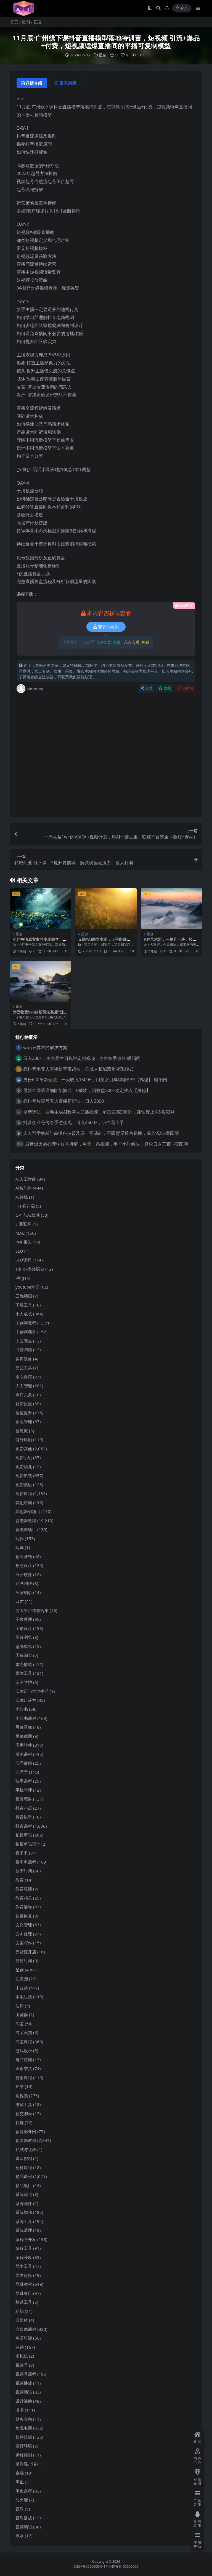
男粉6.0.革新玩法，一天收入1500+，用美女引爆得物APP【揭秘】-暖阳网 (95, 1080)
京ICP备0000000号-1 (90, 2566)
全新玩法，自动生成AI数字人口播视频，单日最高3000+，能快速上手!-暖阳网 (99, 1112)
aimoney (35, 689)
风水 (20, 2536)
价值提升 (24, 1413)
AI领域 (22, 1197)
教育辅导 (24, 1907)
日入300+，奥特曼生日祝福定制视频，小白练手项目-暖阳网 (82, 1058)
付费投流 (24, 1404)
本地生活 (24, 1997)
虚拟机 (22, 2356)
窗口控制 (24, 2158)
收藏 (167, 688)
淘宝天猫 (24, 2032)
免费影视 (24, 1475)
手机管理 (24, 1790)
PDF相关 (23, 1242)
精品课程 (24, 2176)
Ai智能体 (24, 1188)
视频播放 (24, 2383)
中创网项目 (26, 1332)
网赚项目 (24, 2293)
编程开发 (24, 2257)
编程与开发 (26, 2239)
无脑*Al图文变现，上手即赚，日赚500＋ (104, 942)
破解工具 (24, 2104)
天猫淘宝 (24, 1655)
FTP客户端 (25, 1206)
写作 (20, 1538)
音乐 (20, 2509)
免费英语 (24, 1485)
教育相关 (24, 1898)
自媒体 (22, 2320)
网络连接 (24, 2275)
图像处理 (24, 1619)
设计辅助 (24, 2401)
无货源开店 (26, 1952)
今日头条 (24, 1395)
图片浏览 (24, 1637)
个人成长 (24, 1314)
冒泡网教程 (26, 1520)
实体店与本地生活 (32, 1691)
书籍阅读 (24, 1350)
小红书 (22, 1709)
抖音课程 (24, 1826)
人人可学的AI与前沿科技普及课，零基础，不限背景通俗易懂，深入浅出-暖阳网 (101, 1133)
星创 (26, 22)
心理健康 (24, 1763)
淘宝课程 (24, 2042)
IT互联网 (23, 1224)
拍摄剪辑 (24, 1835)
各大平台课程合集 (32, 1610)
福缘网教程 (26, 2140)
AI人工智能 (26, 1179)
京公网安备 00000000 (122, 2566)
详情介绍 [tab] (34, 83)
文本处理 (24, 1934)
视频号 (22, 2365)
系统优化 (24, 2194)
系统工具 (24, 2221)
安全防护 (24, 1682)
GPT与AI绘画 (28, 1215)
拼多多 (22, 1853)
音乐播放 (24, 2518)
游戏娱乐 (24, 2050)
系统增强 (24, 2212)
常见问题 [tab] (68, 83)
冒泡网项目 (26, 1529)
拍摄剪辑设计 (28, 1844)
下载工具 (24, 1305)
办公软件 (24, 1574)
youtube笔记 (27, 1287)
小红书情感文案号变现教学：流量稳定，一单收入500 (40, 942)
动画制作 (24, 1583)
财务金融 (24, 2419)
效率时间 (24, 1871)
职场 (20, 2311)
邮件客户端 (26, 2464)
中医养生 (24, 1341)
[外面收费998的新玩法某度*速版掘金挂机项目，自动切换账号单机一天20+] (40, 981)
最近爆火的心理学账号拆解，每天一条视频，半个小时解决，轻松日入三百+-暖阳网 (107, 1144)
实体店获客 (26, 1700)
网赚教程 (24, 2284)
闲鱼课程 (24, 2491)
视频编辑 (24, 2392)
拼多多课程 (26, 1862)
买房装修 (24, 1359)
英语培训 (24, 2338)
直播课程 (24, 2078)
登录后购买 (108, 627)
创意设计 (24, 1565)
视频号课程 (26, 2374)
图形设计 (24, 1628)
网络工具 (24, 2266)
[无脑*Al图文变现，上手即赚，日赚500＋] (106, 908)
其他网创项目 (28, 1511)
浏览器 (22, 2015)
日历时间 (24, 1961)
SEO (19, 1251)
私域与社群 (26, 2149)
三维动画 (24, 1296)
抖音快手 (24, 1817)
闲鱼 (20, 2482)
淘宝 (20, 2024)
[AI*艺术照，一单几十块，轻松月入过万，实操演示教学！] (172, 908)
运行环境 (24, 2446)
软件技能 (24, 2437)
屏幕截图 (24, 1736)
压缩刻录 (24, 1592)
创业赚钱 (24, 1556)
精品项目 (24, 2185)
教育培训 (24, 1889)
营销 (20, 2347)
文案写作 (24, 1943)
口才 (20, 1601)
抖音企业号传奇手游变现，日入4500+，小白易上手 (74, 1122)
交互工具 (24, 1368)
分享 (149, 688)
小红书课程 (26, 1718)
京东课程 (24, 1377)
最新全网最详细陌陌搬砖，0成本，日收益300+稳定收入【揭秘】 (87, 1090)
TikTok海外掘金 (30, 1269)
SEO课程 (23, 1260)
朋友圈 (22, 1979)
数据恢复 (24, 1916)
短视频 (22, 2096)
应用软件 (24, 1745)
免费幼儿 (24, 1467)
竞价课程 (24, 2167)
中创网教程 (26, 1323)
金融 (20, 2473)
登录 (184, 8)
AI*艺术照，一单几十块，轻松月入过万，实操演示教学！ (170, 942)
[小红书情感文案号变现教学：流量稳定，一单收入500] (40, 908)
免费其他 (24, 1449)
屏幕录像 (24, 1727)
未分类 (22, 1988)
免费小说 (24, 1457)
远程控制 (24, 2455)
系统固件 (24, 2203)
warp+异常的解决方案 (45, 1047)
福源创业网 (26, 2131)
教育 (20, 1880)
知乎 (20, 2086)
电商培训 (24, 2060)
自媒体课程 (26, 2329)
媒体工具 (24, 1673)
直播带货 (24, 2068)
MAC (20, 1233)
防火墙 (22, 2500)
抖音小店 (24, 1808)
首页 (14, 22)
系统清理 (24, 2230)
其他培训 (24, 1503)
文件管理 (24, 1925)
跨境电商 (24, 2428)
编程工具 (24, 2248)
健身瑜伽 (24, 1439)
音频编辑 (24, 2527)
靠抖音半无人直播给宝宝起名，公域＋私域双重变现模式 (78, 1069)
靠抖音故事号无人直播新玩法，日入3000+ (65, 1101)
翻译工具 (24, 2302)
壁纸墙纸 (24, 1646)
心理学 (22, 1772)
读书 (20, 2410)
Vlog (20, 1278)
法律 (20, 2006)
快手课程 (24, 1781)
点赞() (187, 688)
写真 (20, 1547)
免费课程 (24, 1493)
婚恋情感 (24, 1664)
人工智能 (24, 1386)
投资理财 (24, 1799)
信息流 (22, 1431)
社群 (20, 2122)
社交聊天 (24, 2113)
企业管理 (24, 1422)
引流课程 (24, 1754)
